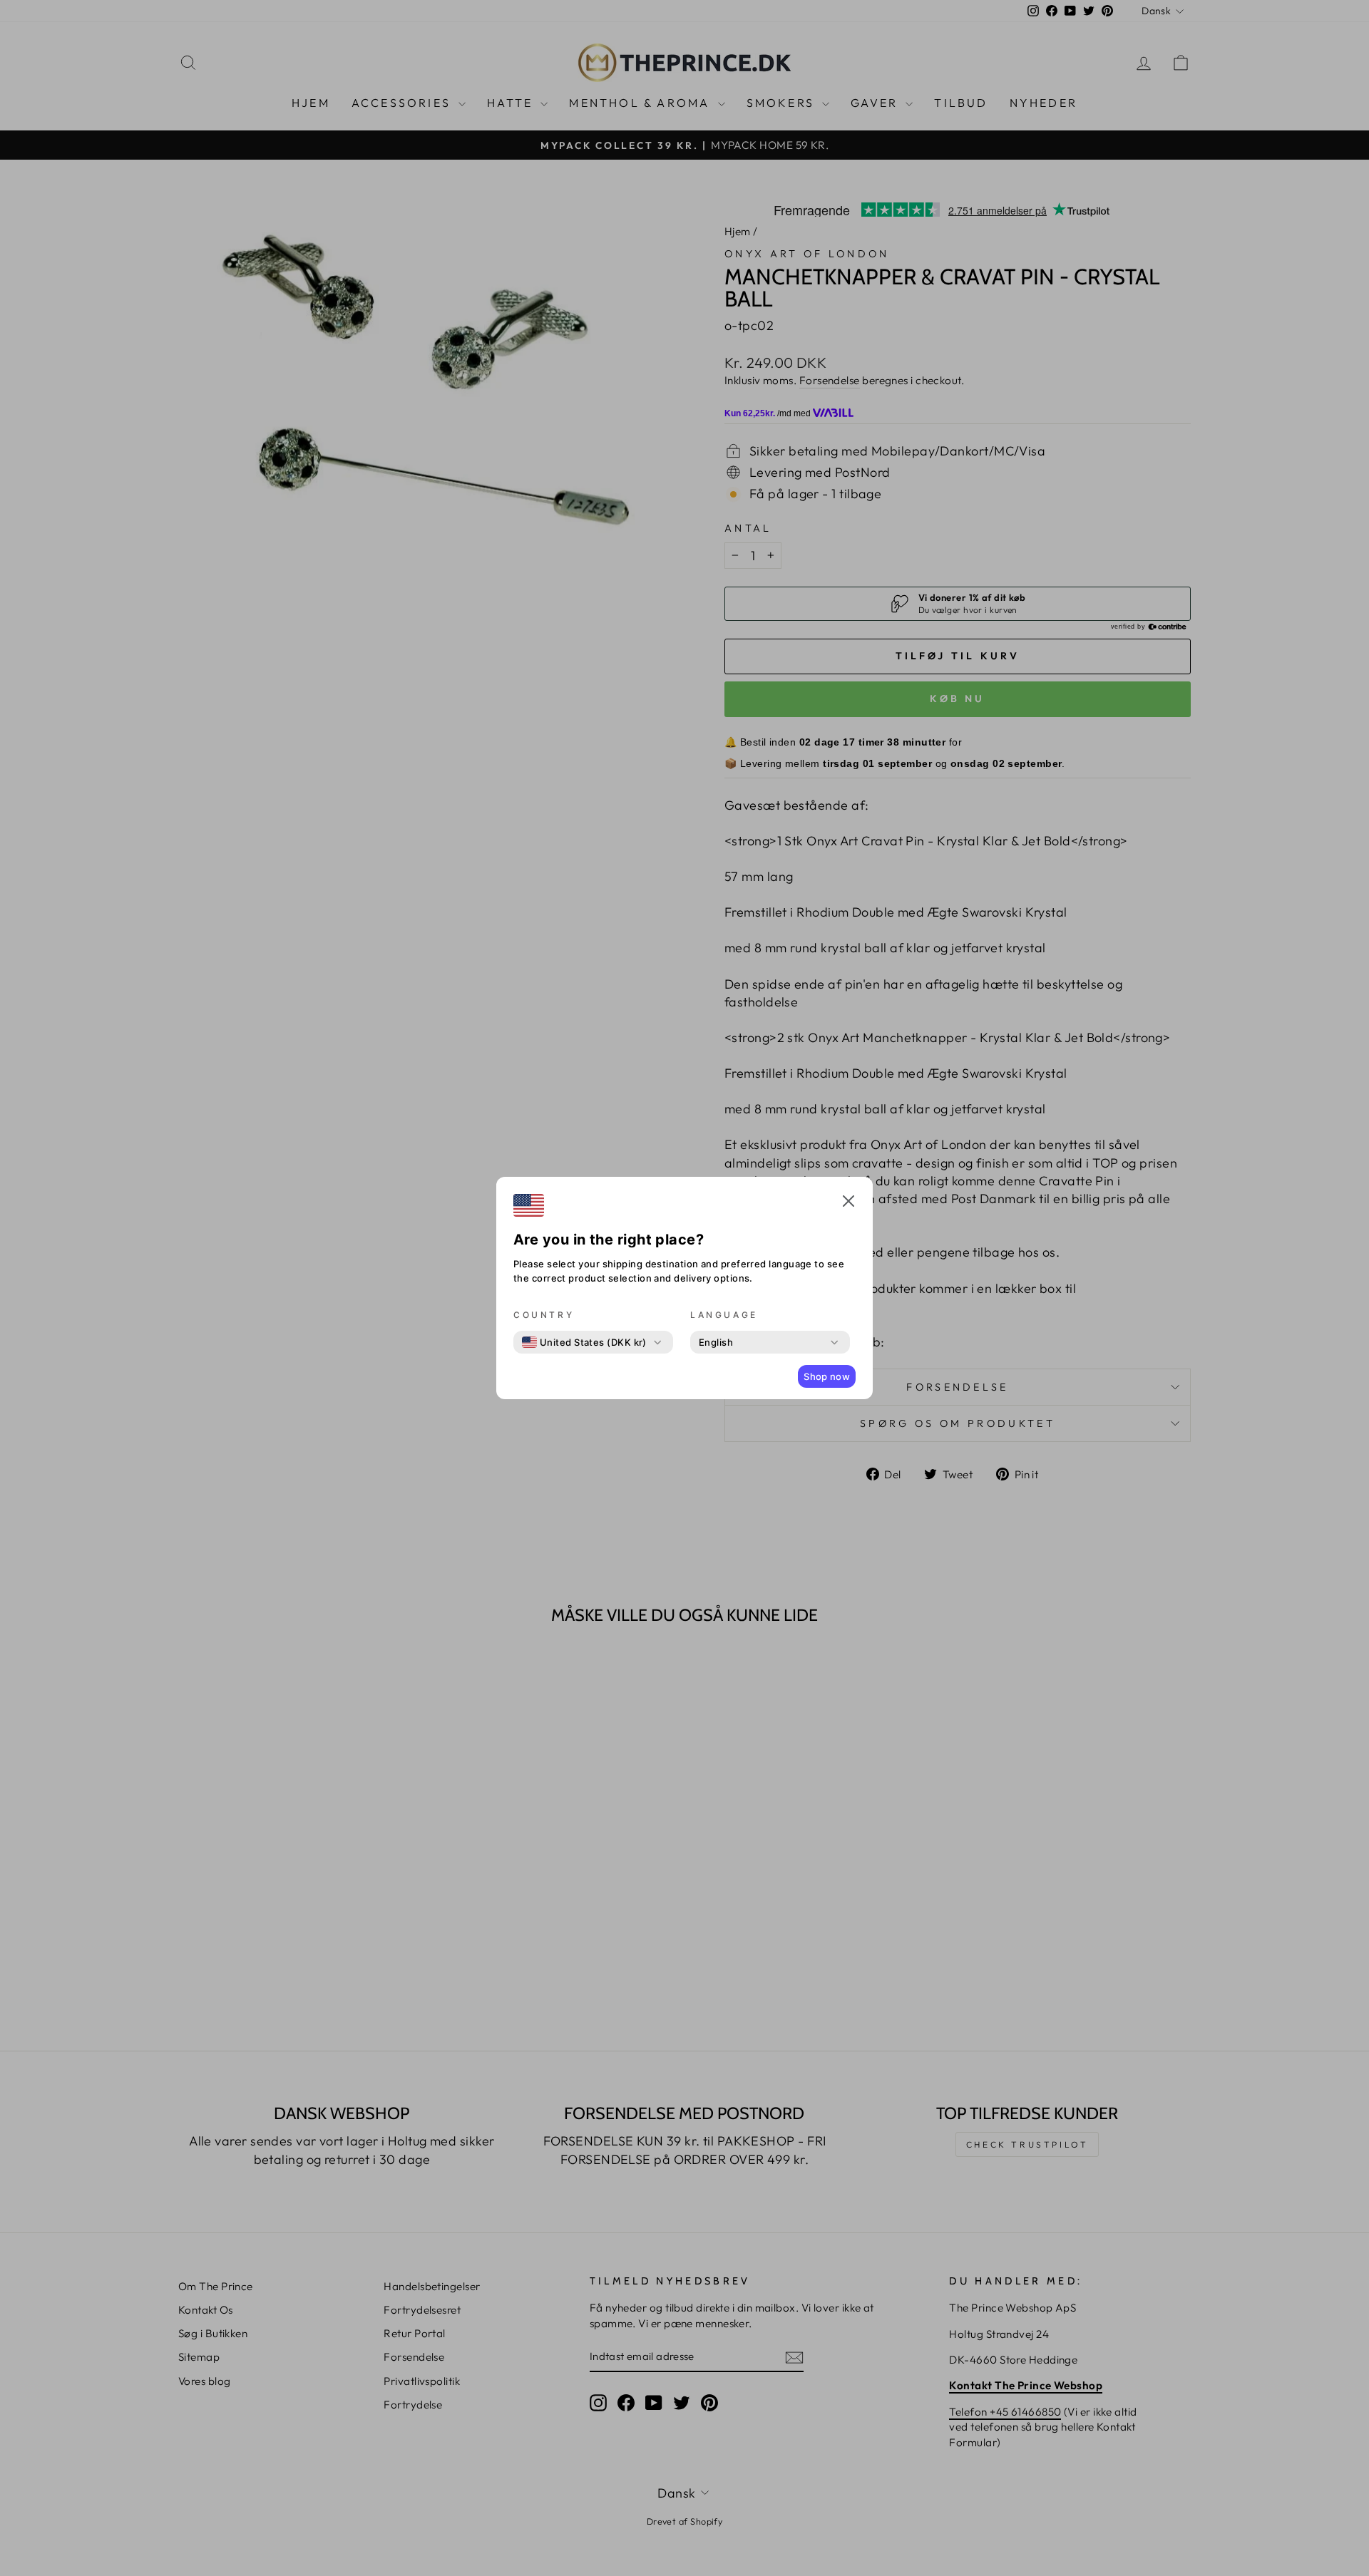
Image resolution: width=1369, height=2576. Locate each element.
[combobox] (584, 1342)
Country (544, 1315)
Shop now (827, 1376)
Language (724, 1315)
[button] (848, 1203)
